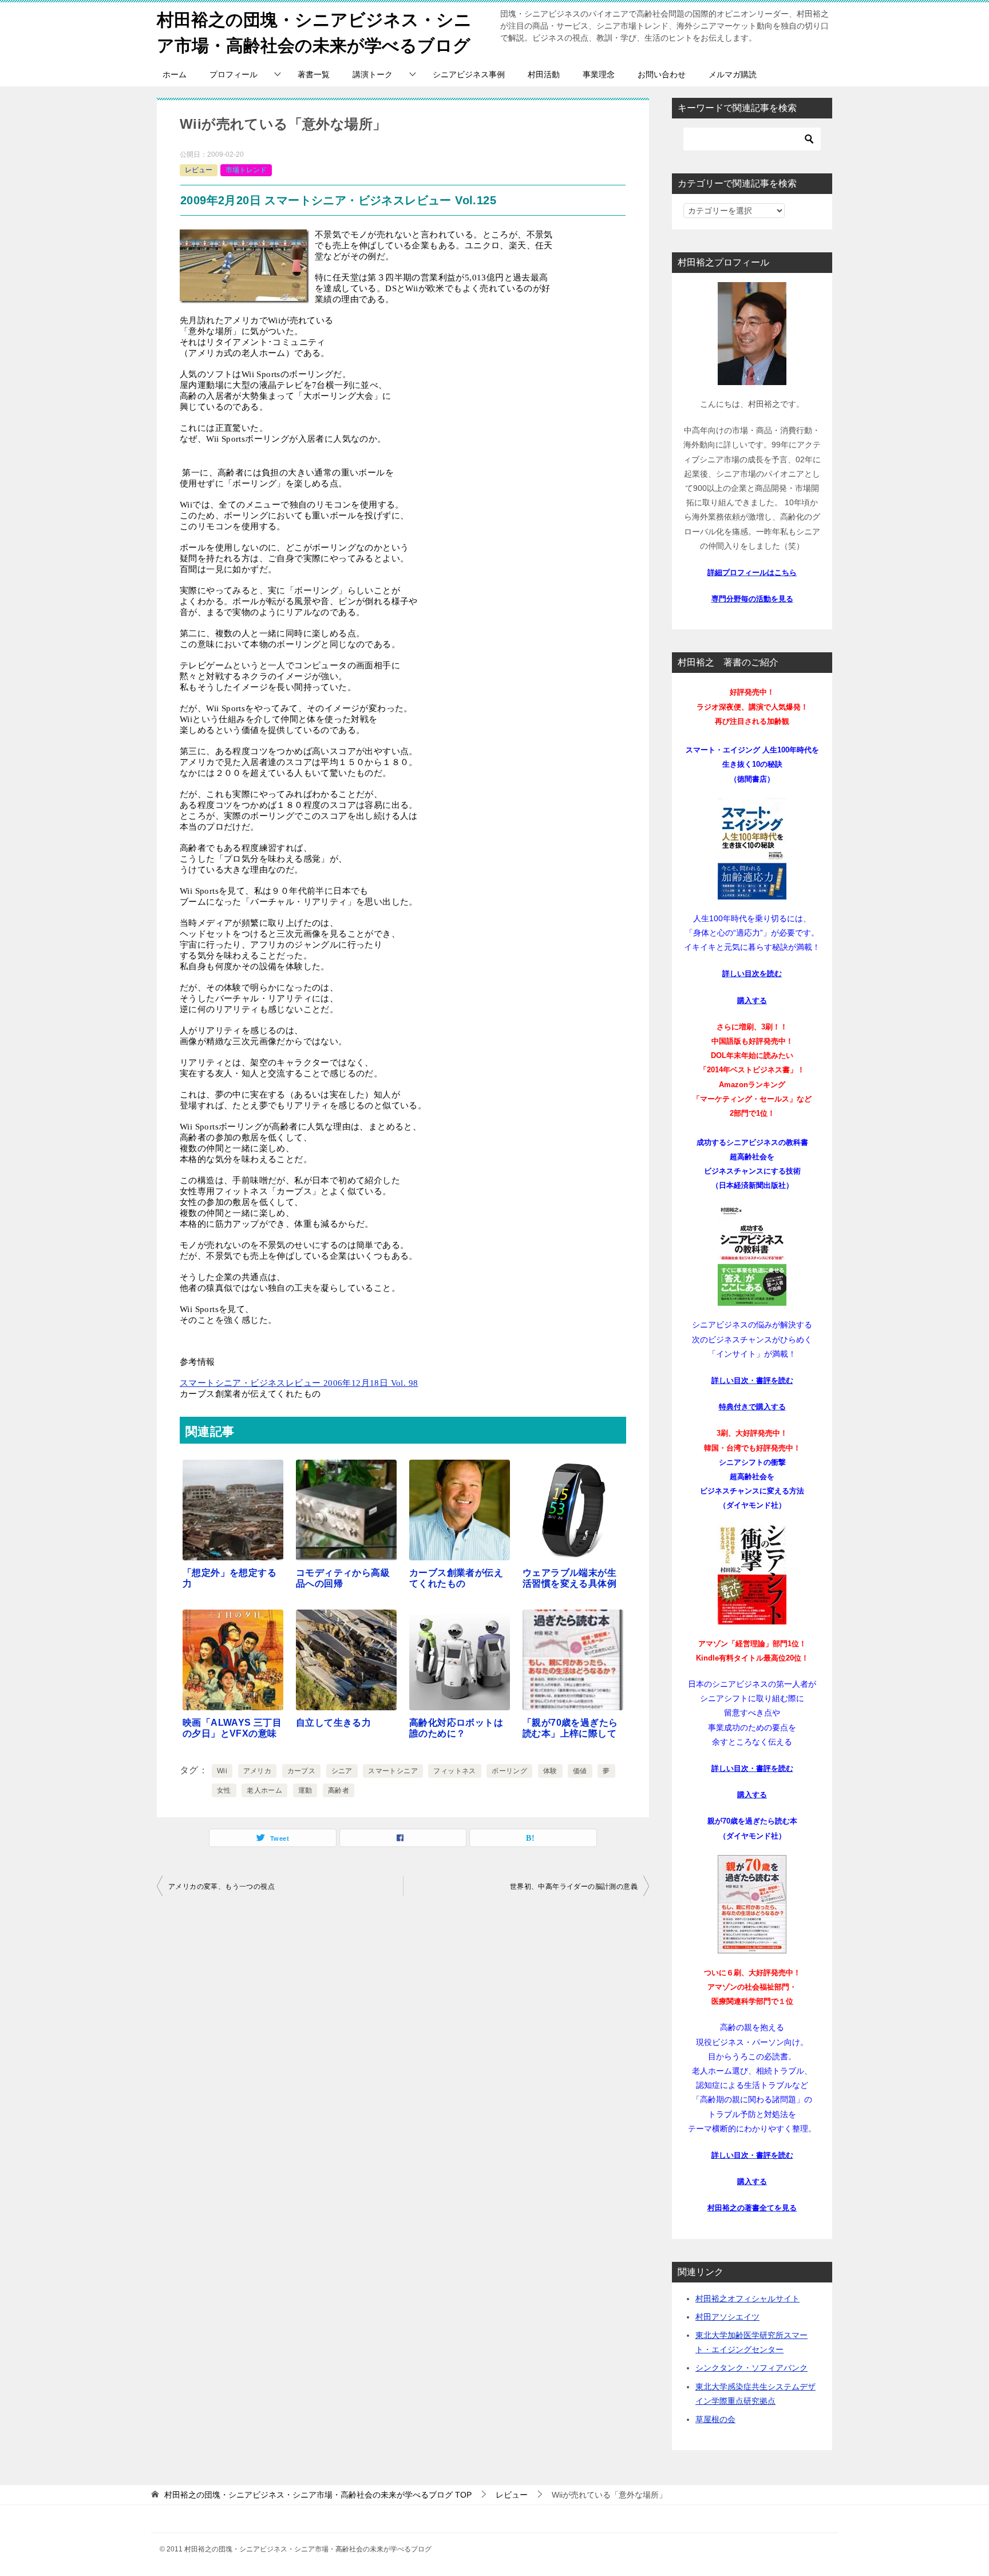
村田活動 (544, 74)
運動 (305, 1790)
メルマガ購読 (733, 74)
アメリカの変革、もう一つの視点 (221, 1887)
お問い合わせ (662, 74)
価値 (580, 1771)
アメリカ (258, 1771)
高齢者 (339, 1790)
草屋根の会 (715, 2419)
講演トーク (373, 74)
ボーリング (509, 1771)
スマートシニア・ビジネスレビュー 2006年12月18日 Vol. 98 (299, 1383)
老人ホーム (264, 1790)
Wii (222, 1771)
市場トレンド (246, 170)
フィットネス (454, 1771)
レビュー (199, 170)
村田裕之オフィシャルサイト (747, 2298)
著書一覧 (314, 74)
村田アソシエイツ (727, 2317)
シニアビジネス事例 (469, 74)
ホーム (175, 74)
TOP (318, 2495)
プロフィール (234, 74)
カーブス (302, 1771)
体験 (550, 1771)
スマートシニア (393, 1771)
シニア (342, 1771)
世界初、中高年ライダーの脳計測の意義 (574, 1887)
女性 (224, 1790)
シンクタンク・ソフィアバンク (751, 2368)
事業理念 (599, 74)
